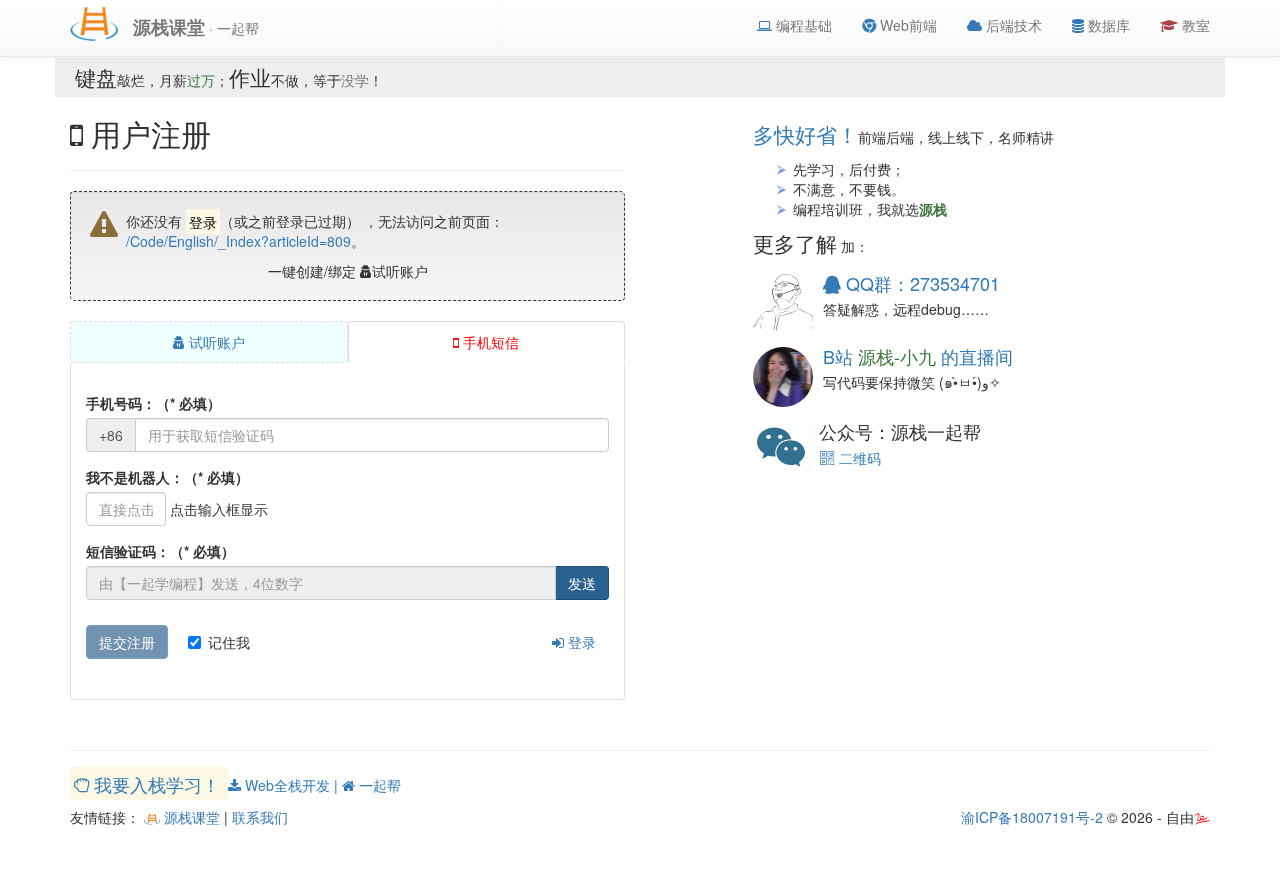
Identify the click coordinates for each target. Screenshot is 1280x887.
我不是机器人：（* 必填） (167, 477)
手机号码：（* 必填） (153, 403)
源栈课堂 (190, 817)
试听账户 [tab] (215, 342)
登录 (580, 642)
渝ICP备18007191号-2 (1032, 817)
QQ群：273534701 (920, 283)
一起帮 (378, 785)
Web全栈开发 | (291, 785)
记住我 (229, 642)
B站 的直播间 (918, 356)
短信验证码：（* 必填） (160, 551)
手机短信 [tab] (489, 342)
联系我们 (260, 817)
